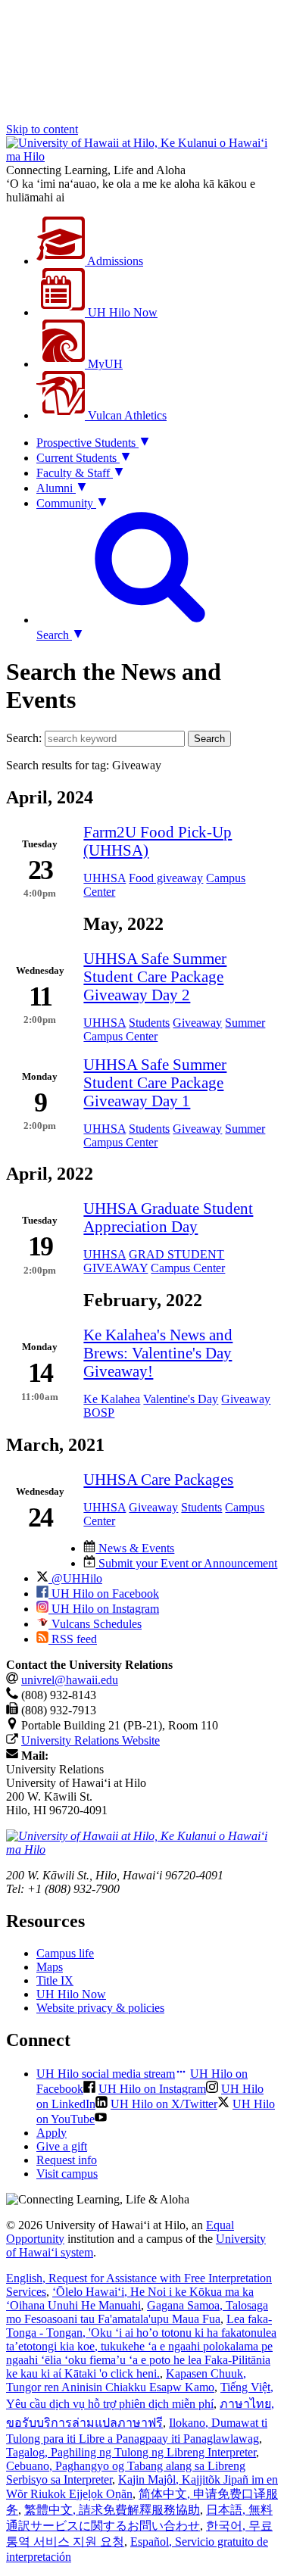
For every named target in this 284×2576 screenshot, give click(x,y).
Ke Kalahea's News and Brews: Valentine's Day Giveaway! (158, 1353)
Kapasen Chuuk (126, 2380)
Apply (51, 2133)
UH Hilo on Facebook (104, 1594)
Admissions (114, 261)
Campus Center (120, 1036)
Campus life (65, 1953)
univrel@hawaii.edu (70, 1680)
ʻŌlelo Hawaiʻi (130, 2298)
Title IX (55, 1980)
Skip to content (42, 129)
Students (149, 1023)
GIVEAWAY (115, 1268)
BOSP (99, 1413)
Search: (24, 738)
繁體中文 (112, 2510)
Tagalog (131, 2452)
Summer (245, 1023)
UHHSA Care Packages (158, 1479)
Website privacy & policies (100, 2008)
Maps (50, 1967)
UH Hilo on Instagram (104, 1609)
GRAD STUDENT (176, 1254)
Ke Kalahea (112, 1399)
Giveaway (197, 1023)
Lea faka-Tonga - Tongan (141, 2346)
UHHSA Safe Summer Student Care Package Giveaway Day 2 (155, 976)
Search (209, 739)
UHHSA (105, 878)
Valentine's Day (181, 1399)
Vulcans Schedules (95, 1624)
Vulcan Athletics (126, 415)
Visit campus (67, 2174)
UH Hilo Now (121, 312)
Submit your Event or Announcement (186, 1563)
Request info (67, 2160)
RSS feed (73, 1639)
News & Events (135, 1548)
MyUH (104, 364)
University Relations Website (91, 1740)
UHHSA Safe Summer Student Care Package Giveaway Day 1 (155, 1082)
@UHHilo (75, 1578)
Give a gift (62, 2146)
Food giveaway (166, 878)
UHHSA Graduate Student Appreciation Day (168, 1217)
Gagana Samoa (137, 2312)
